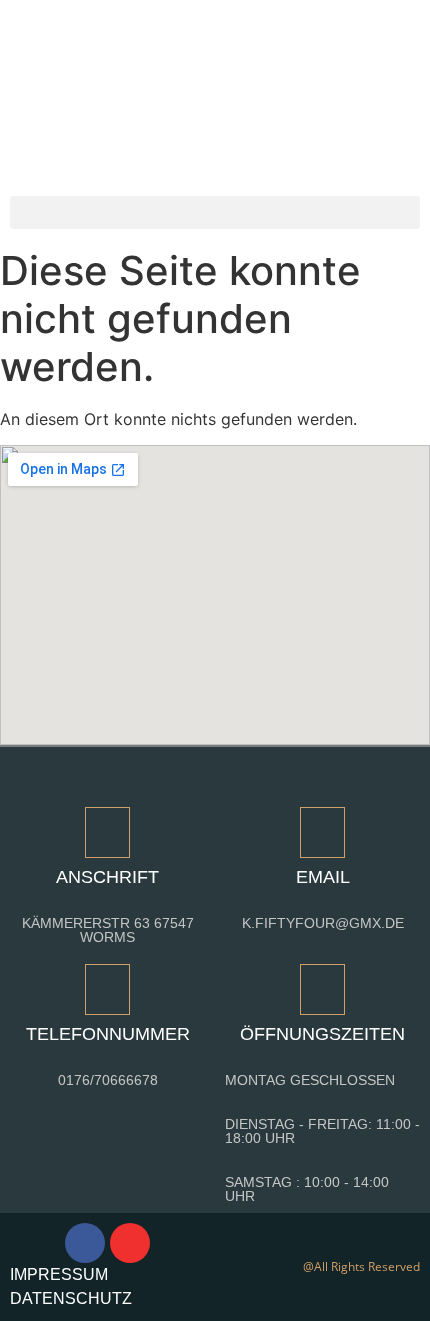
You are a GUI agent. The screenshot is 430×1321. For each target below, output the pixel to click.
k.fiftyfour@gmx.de (323, 923)
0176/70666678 (108, 1080)
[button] (215, 212)
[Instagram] (130, 1243)
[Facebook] (85, 1243)
